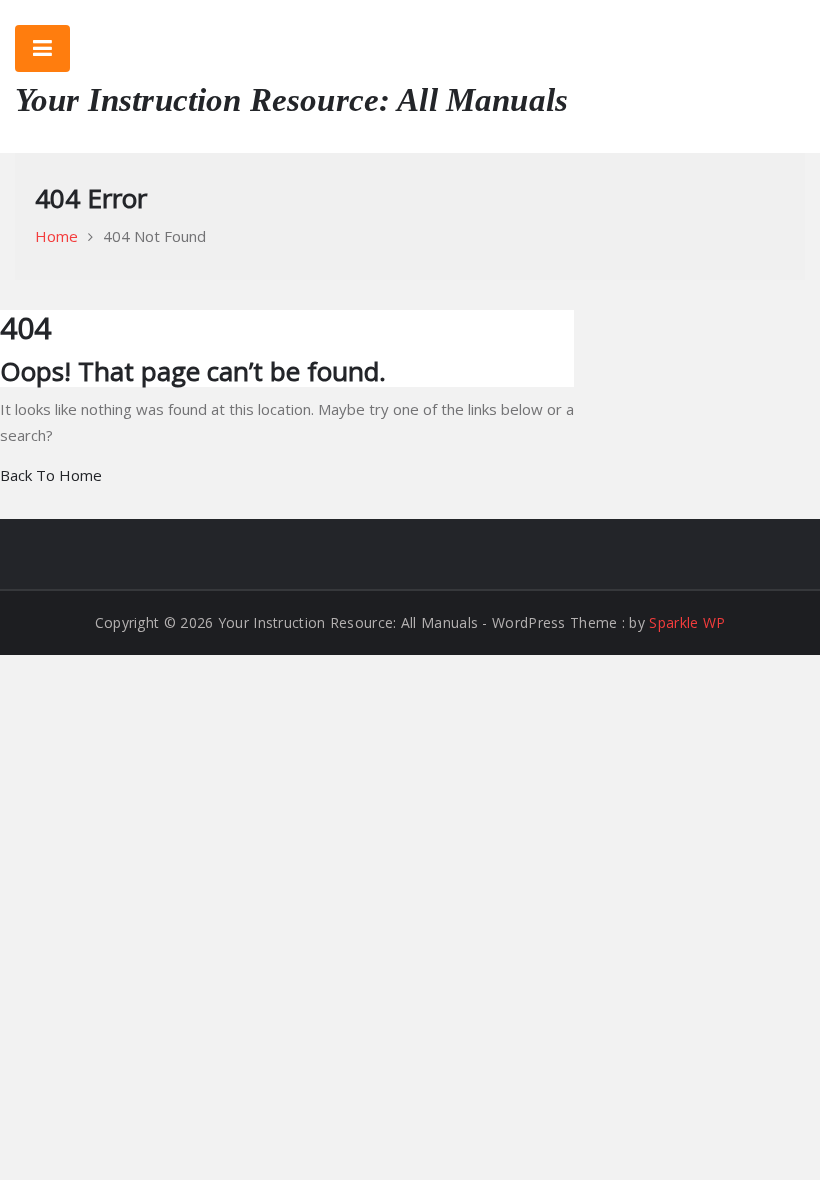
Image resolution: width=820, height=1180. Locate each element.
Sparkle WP (687, 622)
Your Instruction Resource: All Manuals (291, 100)
